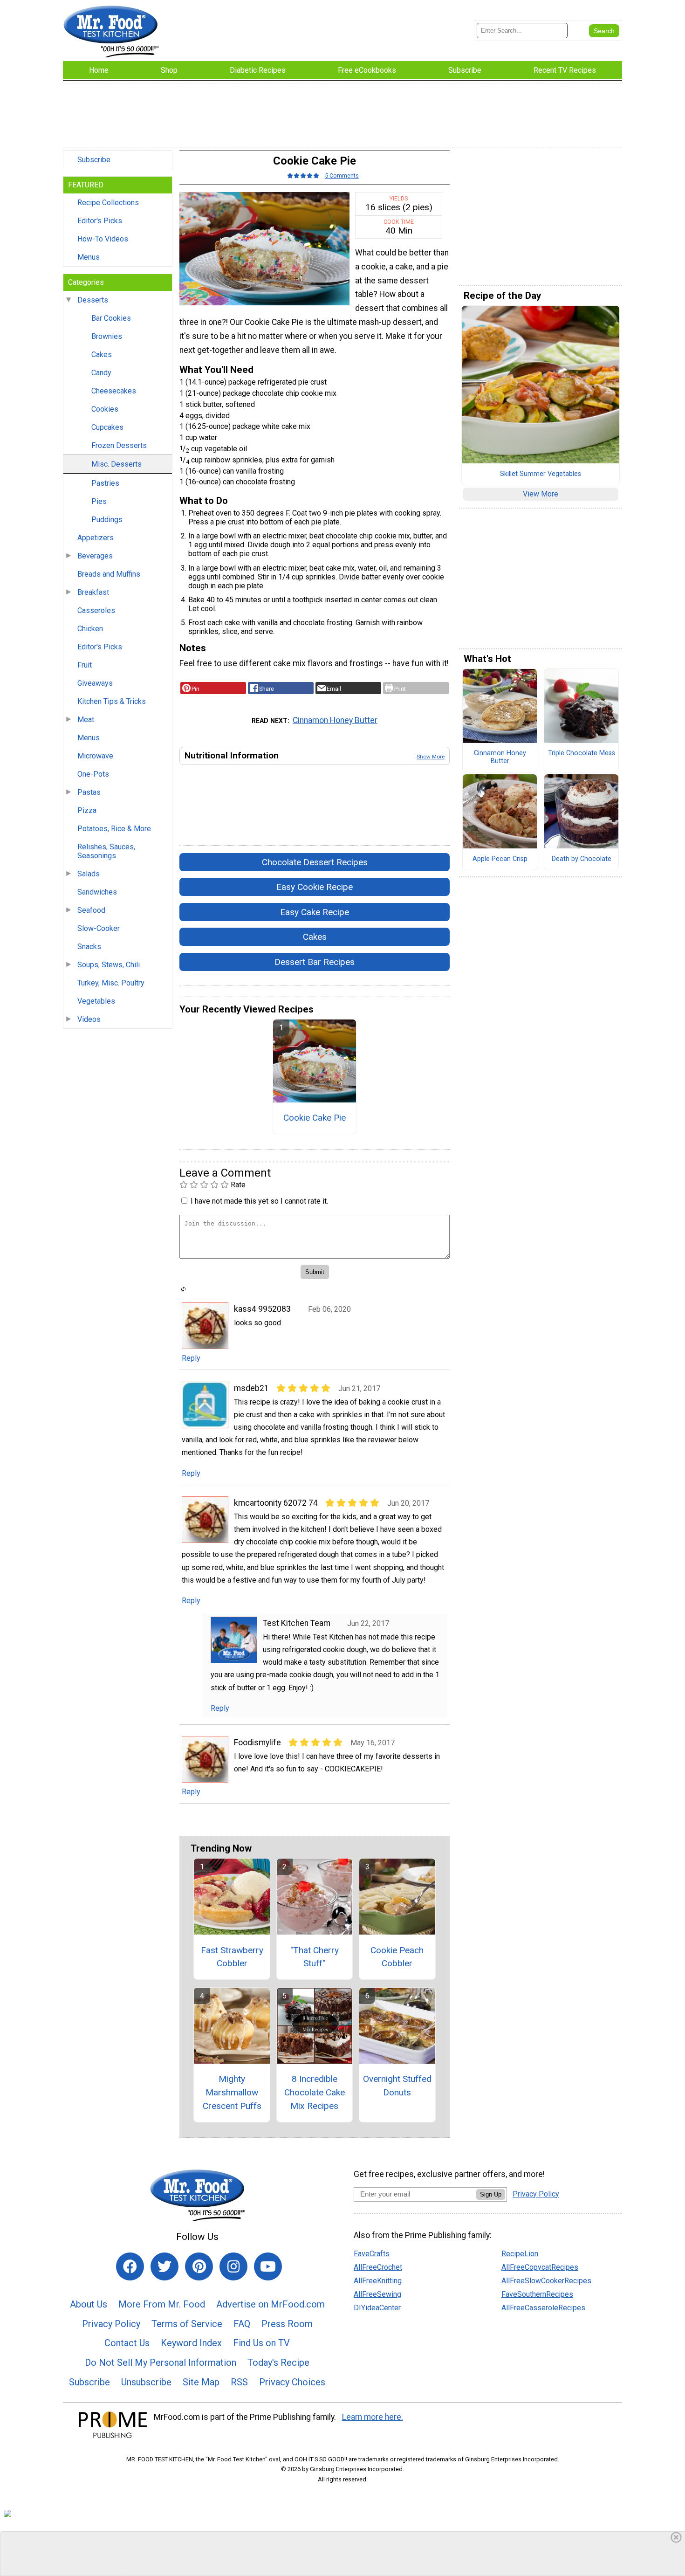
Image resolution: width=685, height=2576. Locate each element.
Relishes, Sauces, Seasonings (106, 851)
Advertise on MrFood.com (271, 2304)
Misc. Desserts (116, 464)
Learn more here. (373, 2417)
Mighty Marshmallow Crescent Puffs (232, 2092)
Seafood (91, 910)
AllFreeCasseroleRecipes (543, 2308)
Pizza (87, 810)
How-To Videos (103, 239)
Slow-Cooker (99, 928)
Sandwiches (97, 892)
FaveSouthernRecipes (537, 2294)
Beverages (95, 556)
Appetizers (96, 538)
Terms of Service (187, 2324)
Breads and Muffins (109, 574)
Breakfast (93, 592)
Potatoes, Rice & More (114, 829)
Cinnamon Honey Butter (335, 720)
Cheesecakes (114, 391)
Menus (89, 257)
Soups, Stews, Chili (109, 965)
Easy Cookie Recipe (315, 887)
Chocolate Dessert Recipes (315, 862)
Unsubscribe (146, 2382)
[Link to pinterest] (199, 2266)
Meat (86, 720)
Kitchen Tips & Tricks (112, 701)
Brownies (107, 336)
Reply (191, 1358)
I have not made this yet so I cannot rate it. (259, 1201)
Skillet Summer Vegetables (541, 474)
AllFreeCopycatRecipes (540, 2267)
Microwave (95, 756)
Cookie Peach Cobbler (397, 1957)
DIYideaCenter (377, 2308)
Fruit (85, 665)
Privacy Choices (292, 2382)
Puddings (107, 520)
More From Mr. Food (162, 2304)
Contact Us (127, 2343)
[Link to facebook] (130, 2266)
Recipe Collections (108, 203)
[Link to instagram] (233, 2266)
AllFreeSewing (377, 2294)
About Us (89, 2304)
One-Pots (93, 774)
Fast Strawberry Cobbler (232, 1957)
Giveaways (95, 683)
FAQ (242, 2324)
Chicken (90, 629)
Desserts (93, 300)
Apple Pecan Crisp (500, 859)
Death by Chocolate (582, 859)
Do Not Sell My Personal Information (161, 2362)
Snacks (89, 947)
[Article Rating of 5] (303, 176)
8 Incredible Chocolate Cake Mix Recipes (315, 2092)
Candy (101, 373)
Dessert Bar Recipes (315, 962)
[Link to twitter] (164, 2266)
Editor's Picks (100, 221)
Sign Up (491, 2194)
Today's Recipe (278, 2362)
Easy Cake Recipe (315, 912)
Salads (89, 874)
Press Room (287, 2324)
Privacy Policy (111, 2324)
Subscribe (94, 160)
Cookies (105, 409)
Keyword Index (191, 2343)
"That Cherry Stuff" (315, 1957)
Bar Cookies (111, 318)
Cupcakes (107, 427)
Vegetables (96, 1001)
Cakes (102, 355)
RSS (239, 2382)
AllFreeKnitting (378, 2281)
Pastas (89, 792)
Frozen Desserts (119, 445)
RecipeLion (520, 2254)
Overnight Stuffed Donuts (397, 2086)
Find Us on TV (261, 2343)
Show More (431, 757)
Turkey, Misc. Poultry (111, 983)
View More (541, 494)
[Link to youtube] (268, 2266)
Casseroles (96, 610)
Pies (99, 501)
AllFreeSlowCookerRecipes (546, 2281)
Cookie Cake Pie (315, 1118)
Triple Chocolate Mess (582, 753)
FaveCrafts (372, 2254)
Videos (89, 1019)
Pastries (105, 483)
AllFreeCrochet (378, 2267)
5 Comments (342, 176)
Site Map (201, 2382)
